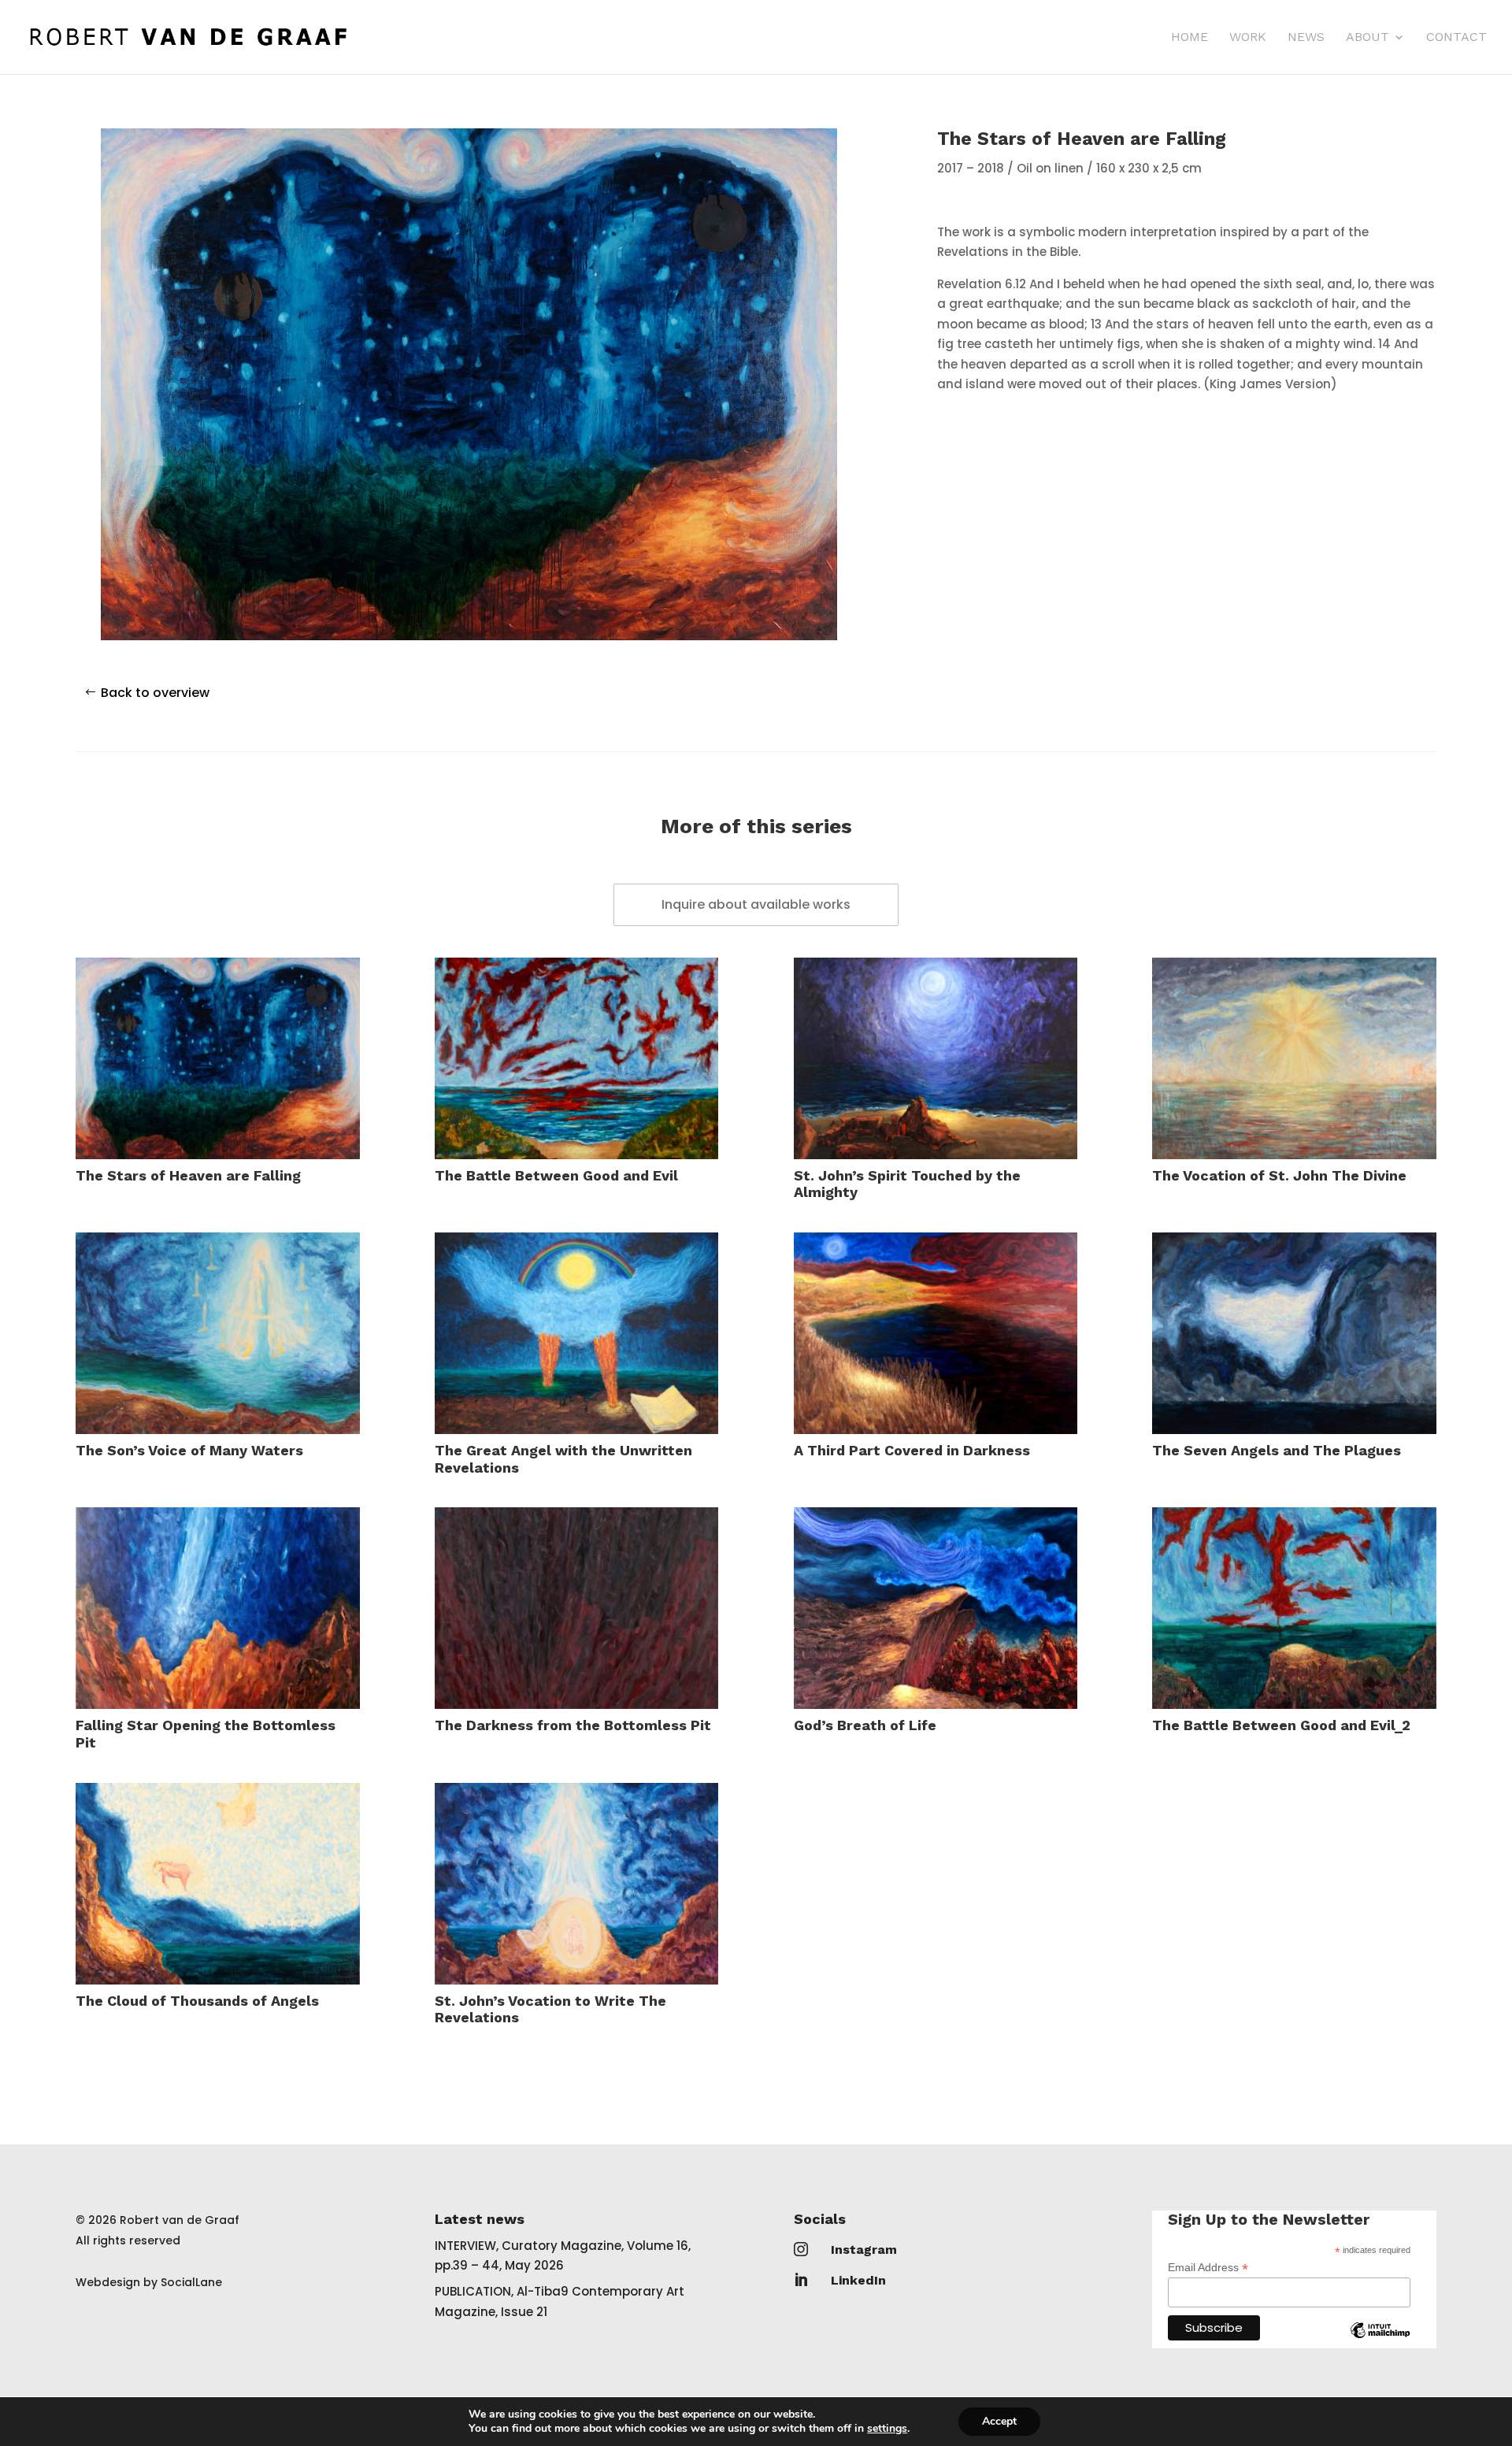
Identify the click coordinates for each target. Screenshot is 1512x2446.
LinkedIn (858, 2280)
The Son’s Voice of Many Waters (189, 1450)
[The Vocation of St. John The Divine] (1294, 1058)
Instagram (864, 2250)
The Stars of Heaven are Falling (188, 1175)
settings (887, 2429)
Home (1190, 38)
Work (1248, 38)
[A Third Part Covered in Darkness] (936, 1333)
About (1367, 38)
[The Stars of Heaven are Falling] (218, 1058)
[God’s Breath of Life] (936, 1608)
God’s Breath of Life (865, 1725)
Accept (999, 2421)
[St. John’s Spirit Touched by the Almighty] (936, 1058)
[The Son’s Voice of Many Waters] (218, 1333)
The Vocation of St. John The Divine (1279, 1175)
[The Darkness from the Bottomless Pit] (577, 1608)
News (1306, 38)
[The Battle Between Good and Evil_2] (1294, 1608)
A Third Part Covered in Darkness (912, 1450)
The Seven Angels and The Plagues (1277, 1450)
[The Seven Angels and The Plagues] (1294, 1333)
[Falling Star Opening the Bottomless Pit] (218, 1608)
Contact (1456, 38)
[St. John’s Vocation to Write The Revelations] (577, 1884)
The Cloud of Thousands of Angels (197, 2001)
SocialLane (191, 2282)
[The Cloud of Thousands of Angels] (218, 1884)
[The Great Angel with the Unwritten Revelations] (577, 1333)
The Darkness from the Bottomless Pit (573, 1725)
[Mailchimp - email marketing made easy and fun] (1380, 2342)
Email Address (1208, 2268)
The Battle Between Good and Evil (556, 1175)
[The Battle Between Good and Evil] (577, 1058)
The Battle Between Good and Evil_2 (1281, 1725)
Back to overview (155, 693)
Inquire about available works (756, 904)
